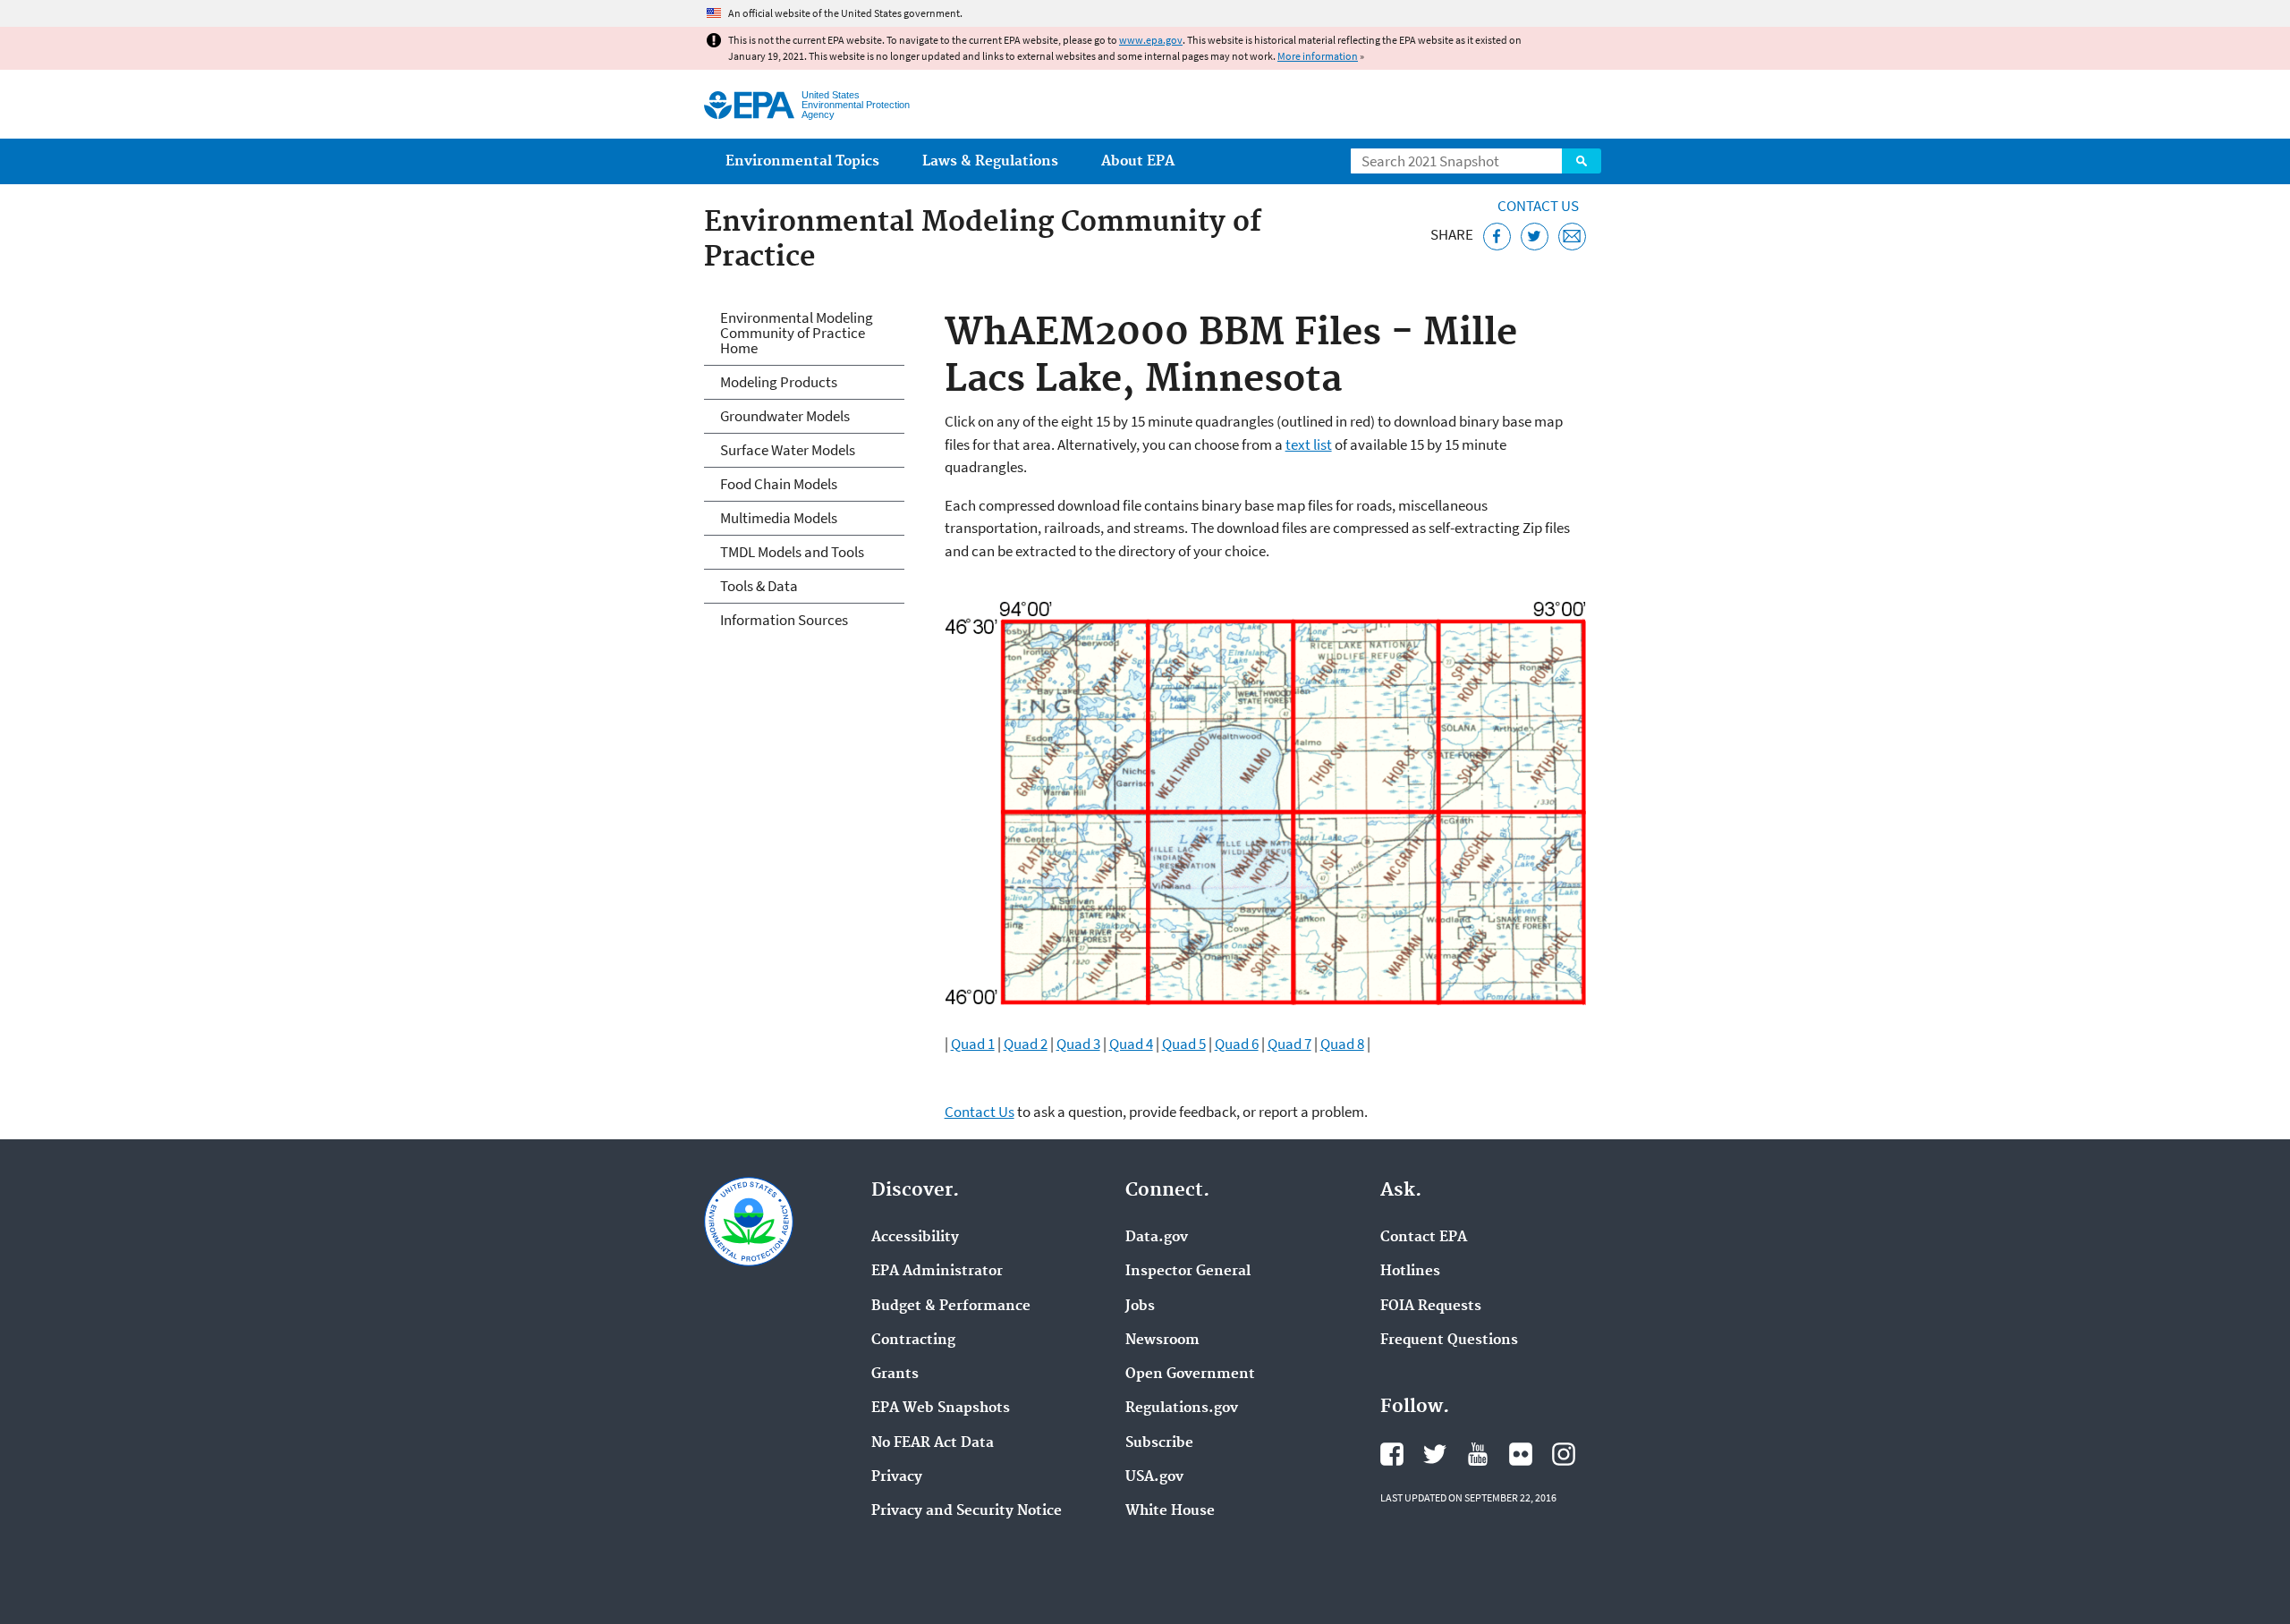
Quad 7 (1289, 1044)
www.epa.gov (1151, 40)
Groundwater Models (785, 416)
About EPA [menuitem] (1138, 161)
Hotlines (1410, 1272)
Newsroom (1162, 1341)
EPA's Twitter (1435, 1454)
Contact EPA (1424, 1238)
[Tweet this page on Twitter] (1535, 237)
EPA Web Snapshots (941, 1408)
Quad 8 (1342, 1044)
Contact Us (1538, 206)
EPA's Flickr (1521, 1454)
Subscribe (1159, 1443)
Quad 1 (973, 1044)
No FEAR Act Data (933, 1443)
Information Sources (784, 620)
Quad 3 (1078, 1044)
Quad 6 (1237, 1044)
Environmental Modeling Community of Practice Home (797, 333)
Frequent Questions (1449, 1341)
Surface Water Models (788, 450)
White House (1170, 1511)
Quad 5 (1184, 1044)
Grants (895, 1374)
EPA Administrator (937, 1272)
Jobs (1140, 1307)
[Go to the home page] (749, 105)
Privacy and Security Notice (967, 1511)
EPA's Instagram (1564, 1454)
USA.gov (1154, 1477)
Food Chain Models (779, 484)
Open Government (1190, 1374)
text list (1309, 444)
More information (1318, 56)
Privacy (897, 1477)
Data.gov (1157, 1238)
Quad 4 (1131, 1044)
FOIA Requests (1431, 1307)
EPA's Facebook (1392, 1454)
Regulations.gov (1182, 1408)
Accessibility (915, 1238)
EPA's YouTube (1478, 1454)
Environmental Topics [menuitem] (802, 161)
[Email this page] (1572, 237)
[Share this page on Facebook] (1497, 237)
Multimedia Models (779, 518)
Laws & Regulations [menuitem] (990, 161)
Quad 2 (1026, 1044)
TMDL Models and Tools (792, 552)
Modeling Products (779, 382)
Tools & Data (759, 586)
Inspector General (1188, 1272)
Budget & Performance (951, 1307)
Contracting (913, 1341)
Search (1582, 161)
